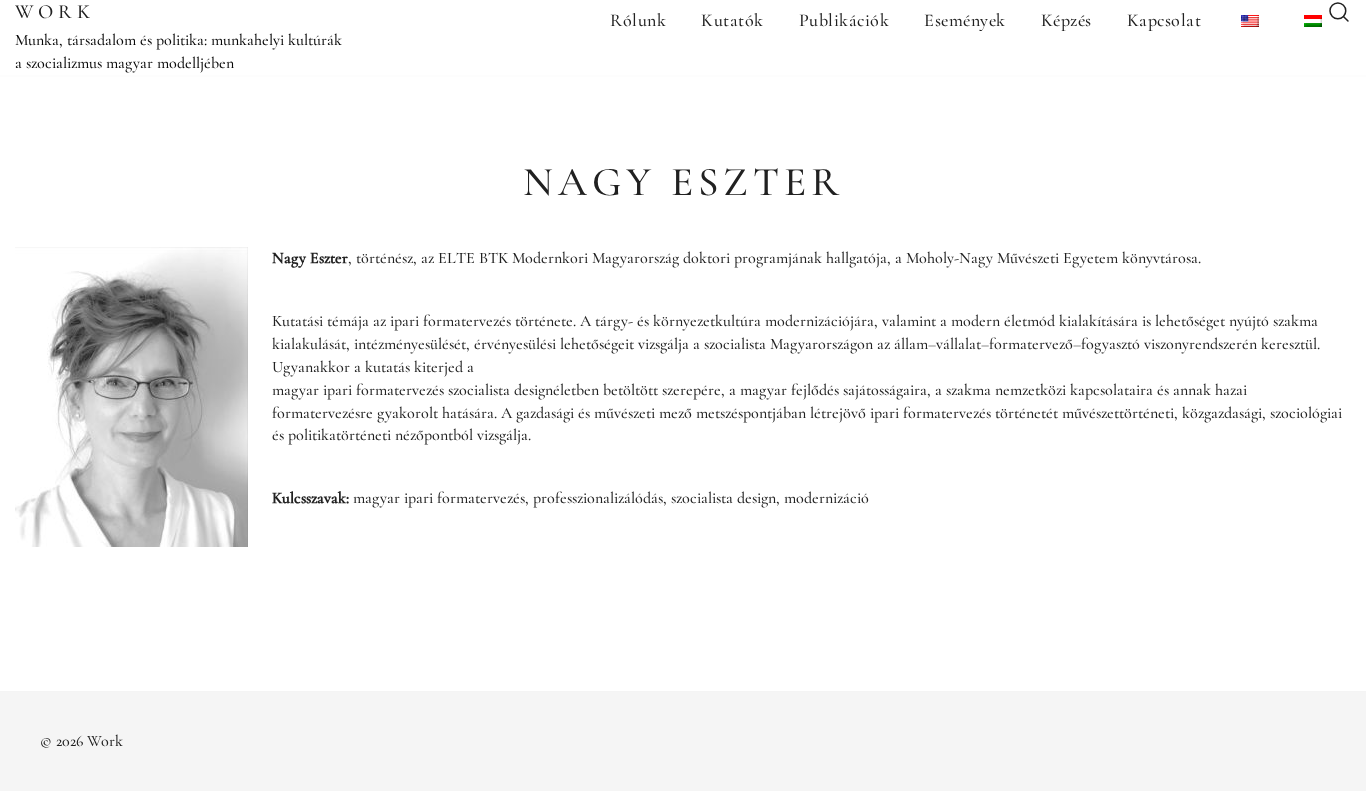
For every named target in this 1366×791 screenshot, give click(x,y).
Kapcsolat (1164, 20)
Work (55, 12)
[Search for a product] (1339, 13)
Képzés (1066, 20)
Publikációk (844, 20)
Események (965, 20)
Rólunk (638, 20)
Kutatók (732, 20)
